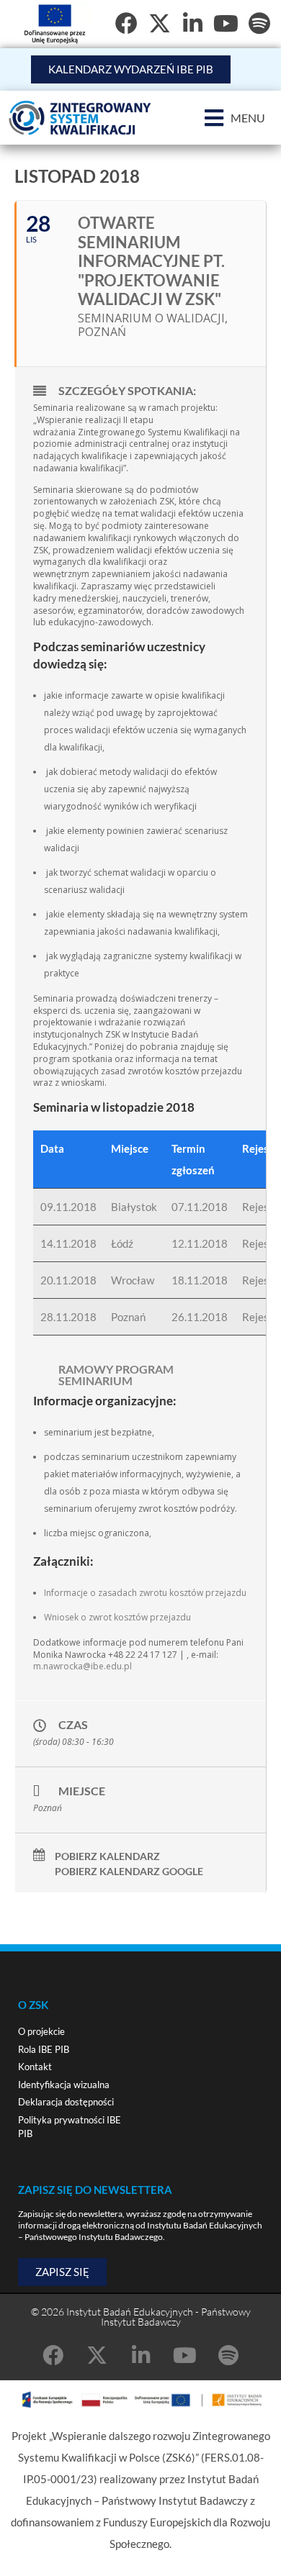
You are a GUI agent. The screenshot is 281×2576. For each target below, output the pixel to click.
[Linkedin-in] (141, 2355)
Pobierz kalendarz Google (129, 1872)
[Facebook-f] (126, 23)
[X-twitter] (160, 23)
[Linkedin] (193, 23)
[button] (235, 118)
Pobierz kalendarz (107, 1856)
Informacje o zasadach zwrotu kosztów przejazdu (145, 1593)
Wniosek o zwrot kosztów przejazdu (117, 1617)
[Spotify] (259, 23)
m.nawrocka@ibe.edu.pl (82, 1666)
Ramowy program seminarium (116, 1375)
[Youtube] (226, 23)
